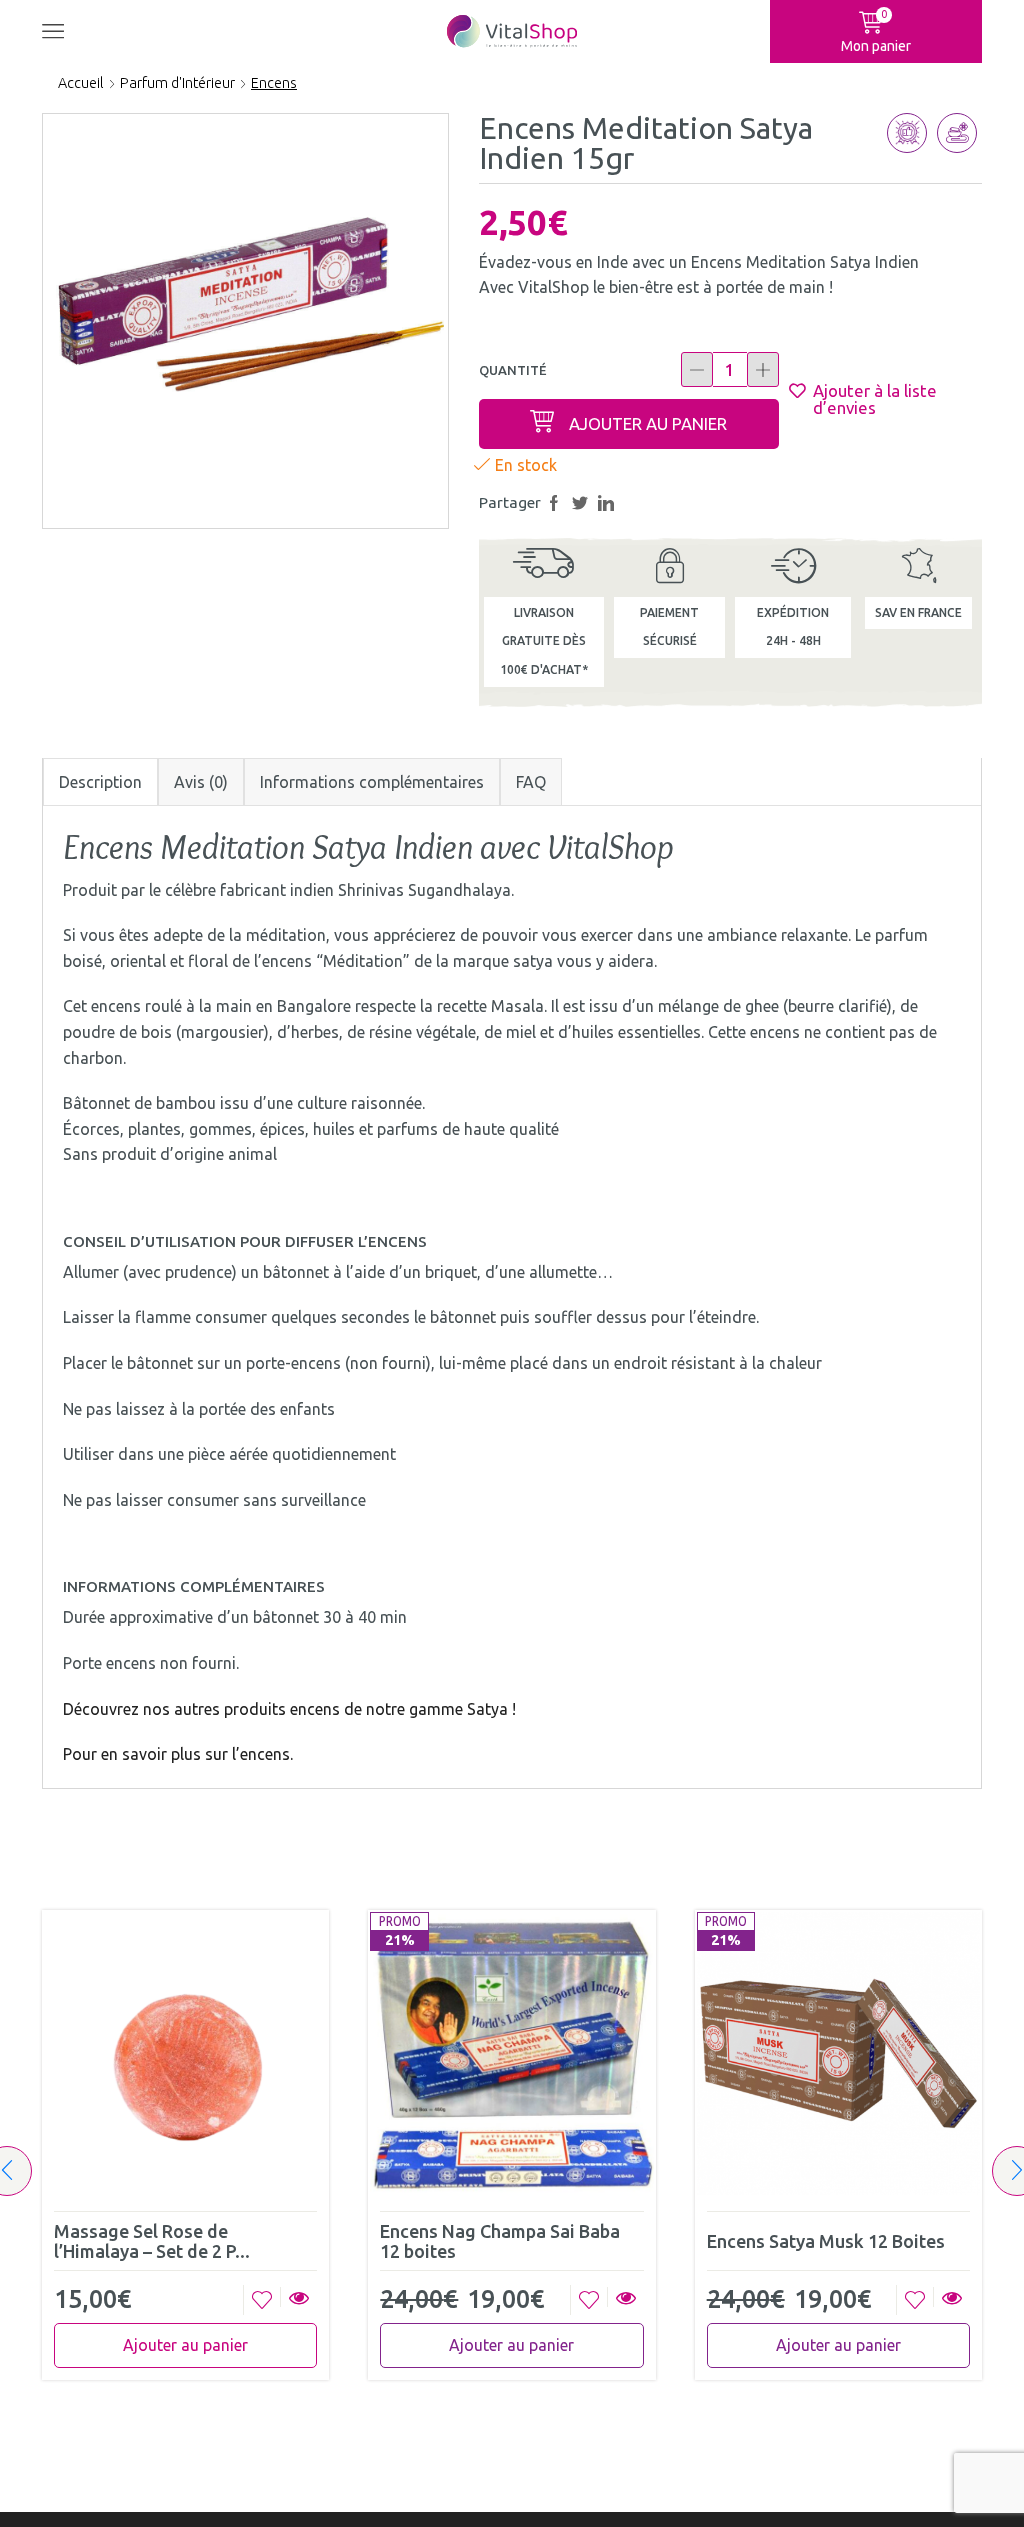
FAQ (531, 782)
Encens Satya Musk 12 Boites (826, 2241)
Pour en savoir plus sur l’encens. (178, 1754)
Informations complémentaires (372, 782)
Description (100, 782)
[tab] (100, 782)
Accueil (81, 83)
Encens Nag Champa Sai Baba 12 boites (500, 2241)
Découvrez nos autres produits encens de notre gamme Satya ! (289, 1709)
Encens (274, 83)
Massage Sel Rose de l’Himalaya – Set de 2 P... (152, 2241)
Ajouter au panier (648, 423)
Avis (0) (201, 782)
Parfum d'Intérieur (177, 83)
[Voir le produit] (298, 2299)
